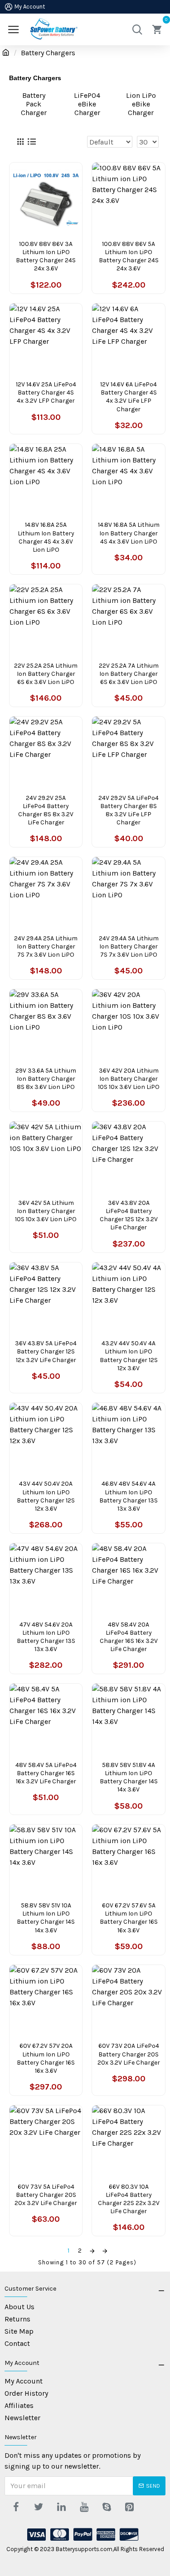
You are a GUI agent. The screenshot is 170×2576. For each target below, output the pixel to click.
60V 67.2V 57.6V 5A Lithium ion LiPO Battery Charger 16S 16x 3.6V (129, 1918)
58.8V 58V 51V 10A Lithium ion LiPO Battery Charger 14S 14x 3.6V (46, 1918)
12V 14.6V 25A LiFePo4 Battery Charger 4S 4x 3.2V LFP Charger (46, 392)
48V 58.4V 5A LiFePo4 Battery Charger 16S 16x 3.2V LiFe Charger (46, 1773)
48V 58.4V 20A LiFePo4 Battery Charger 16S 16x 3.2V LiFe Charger (129, 1637)
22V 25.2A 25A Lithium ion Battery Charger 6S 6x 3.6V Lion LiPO (46, 674)
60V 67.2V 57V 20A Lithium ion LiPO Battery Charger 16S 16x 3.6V (46, 2058)
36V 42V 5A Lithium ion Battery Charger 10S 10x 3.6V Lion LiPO (46, 1211)
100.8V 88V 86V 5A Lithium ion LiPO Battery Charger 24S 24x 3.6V (129, 256)
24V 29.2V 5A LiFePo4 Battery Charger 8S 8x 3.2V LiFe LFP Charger (129, 810)
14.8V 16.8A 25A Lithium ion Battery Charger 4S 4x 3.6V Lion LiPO (46, 537)
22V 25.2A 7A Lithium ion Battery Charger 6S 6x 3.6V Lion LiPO (129, 674)
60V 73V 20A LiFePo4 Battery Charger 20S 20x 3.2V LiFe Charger (129, 2054)
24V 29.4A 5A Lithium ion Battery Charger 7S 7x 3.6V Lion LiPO (129, 946)
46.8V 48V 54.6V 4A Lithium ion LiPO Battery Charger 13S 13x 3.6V (129, 1496)
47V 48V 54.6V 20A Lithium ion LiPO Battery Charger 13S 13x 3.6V (46, 1637)
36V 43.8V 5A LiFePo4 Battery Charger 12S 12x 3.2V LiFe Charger (46, 1351)
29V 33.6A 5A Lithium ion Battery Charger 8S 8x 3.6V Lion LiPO (46, 1079)
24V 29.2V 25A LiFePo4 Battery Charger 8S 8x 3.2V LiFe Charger (46, 810)
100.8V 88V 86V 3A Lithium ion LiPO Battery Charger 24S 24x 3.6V (46, 256)
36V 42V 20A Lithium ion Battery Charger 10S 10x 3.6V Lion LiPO (129, 1079)
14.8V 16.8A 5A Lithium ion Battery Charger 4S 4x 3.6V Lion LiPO (129, 533)
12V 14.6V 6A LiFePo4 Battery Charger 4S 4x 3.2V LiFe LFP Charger (129, 397)
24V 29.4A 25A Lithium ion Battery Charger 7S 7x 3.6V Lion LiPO (46, 946)
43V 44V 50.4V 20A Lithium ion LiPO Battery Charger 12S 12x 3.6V (46, 1496)
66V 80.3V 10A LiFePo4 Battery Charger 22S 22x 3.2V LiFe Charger (129, 2199)
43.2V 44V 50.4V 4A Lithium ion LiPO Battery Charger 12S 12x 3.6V (129, 1356)
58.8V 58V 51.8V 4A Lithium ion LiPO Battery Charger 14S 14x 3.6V (129, 1777)
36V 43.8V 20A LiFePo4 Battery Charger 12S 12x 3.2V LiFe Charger (129, 1215)
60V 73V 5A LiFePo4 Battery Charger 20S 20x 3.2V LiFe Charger (46, 2195)
